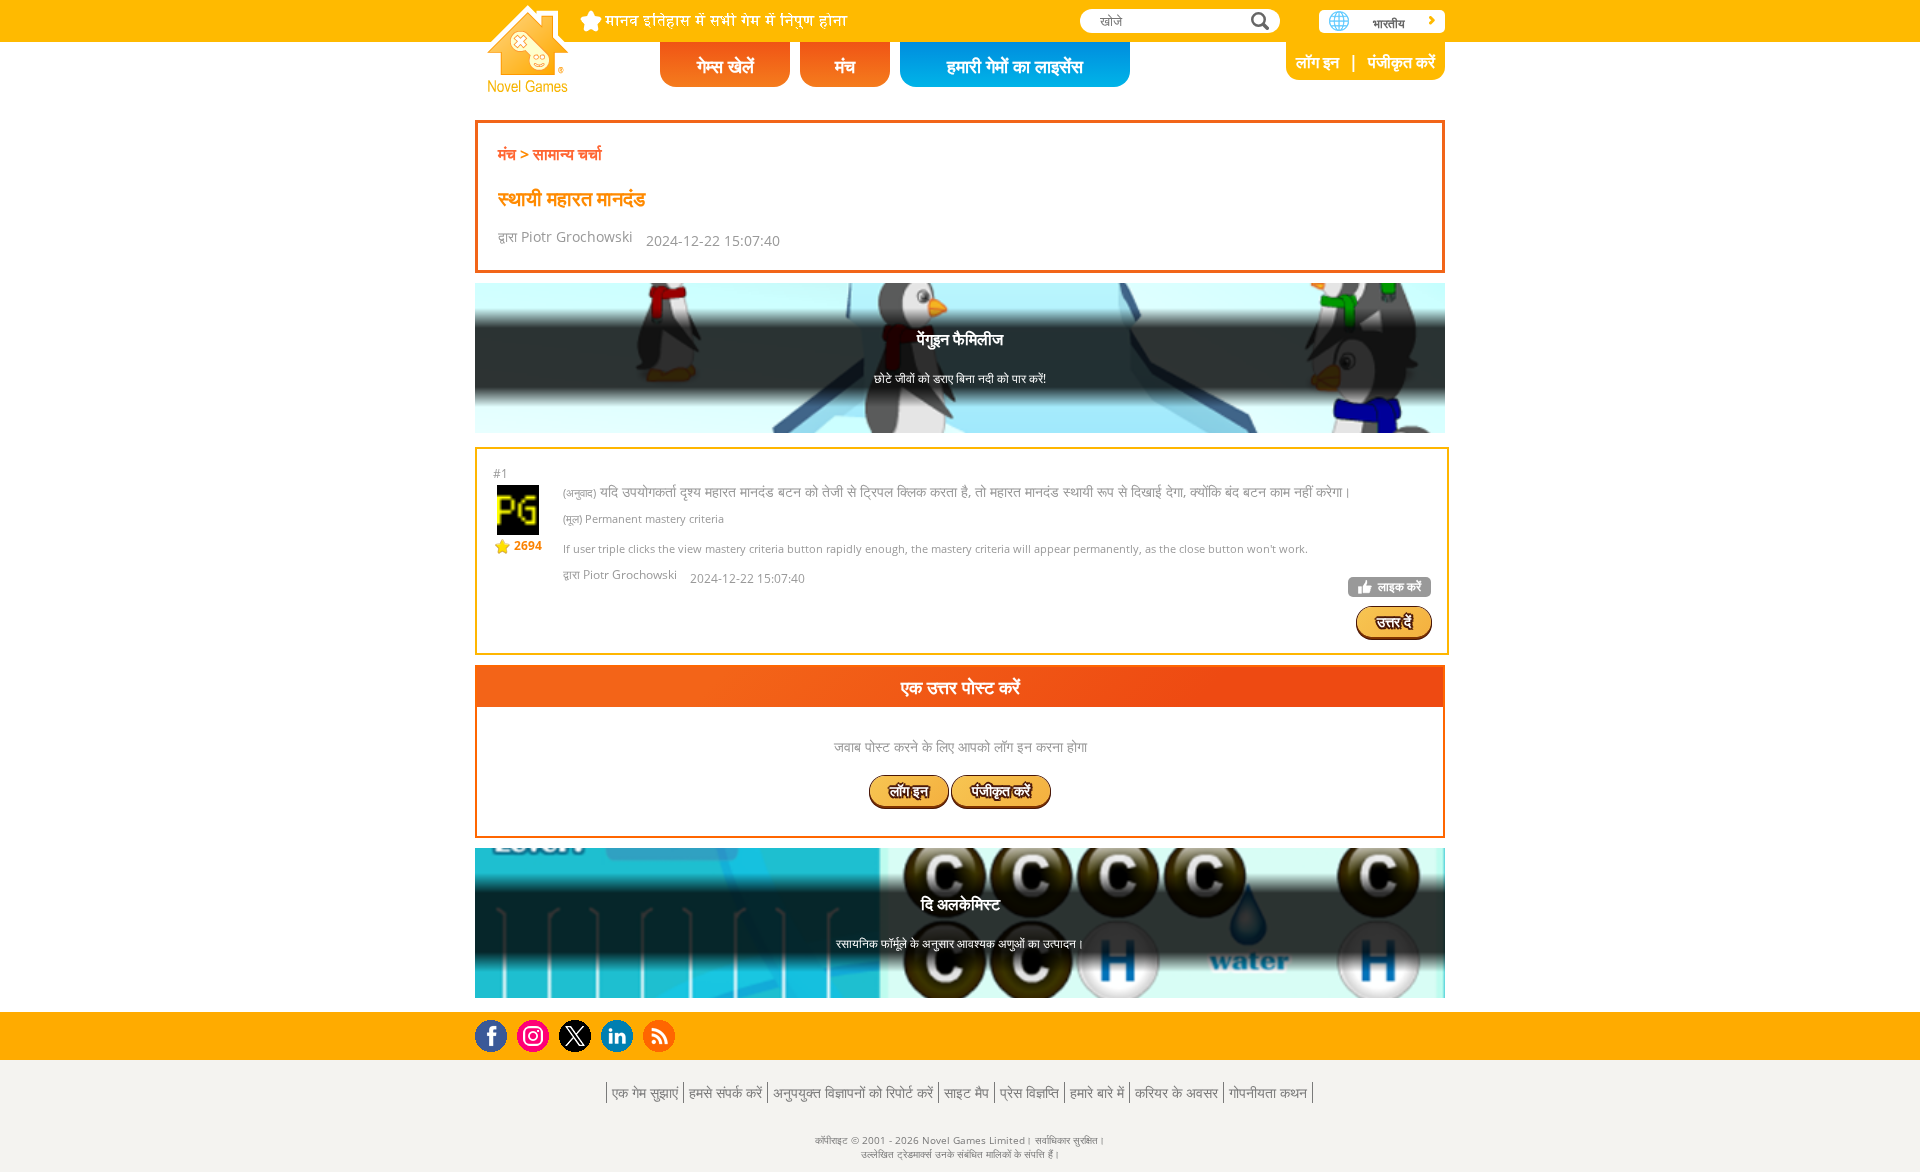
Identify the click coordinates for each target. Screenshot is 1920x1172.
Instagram (536, 1034)
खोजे (1261, 20)
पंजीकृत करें (1401, 62)
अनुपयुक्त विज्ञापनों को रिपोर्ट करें (853, 1092)
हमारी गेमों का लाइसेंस (1015, 66)
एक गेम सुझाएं (645, 1092)
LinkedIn (620, 1036)
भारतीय (1389, 23)
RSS (661, 1035)
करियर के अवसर (1176, 1092)
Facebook (496, 1033)
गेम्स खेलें (725, 66)
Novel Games (528, 42)
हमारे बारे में (1097, 1092)
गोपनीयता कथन (1268, 1092)
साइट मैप (966, 1092)
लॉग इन (1317, 62)
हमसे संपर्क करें (725, 1092)
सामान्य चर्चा (567, 154)
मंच (845, 66)
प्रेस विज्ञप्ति (1029, 1092)
